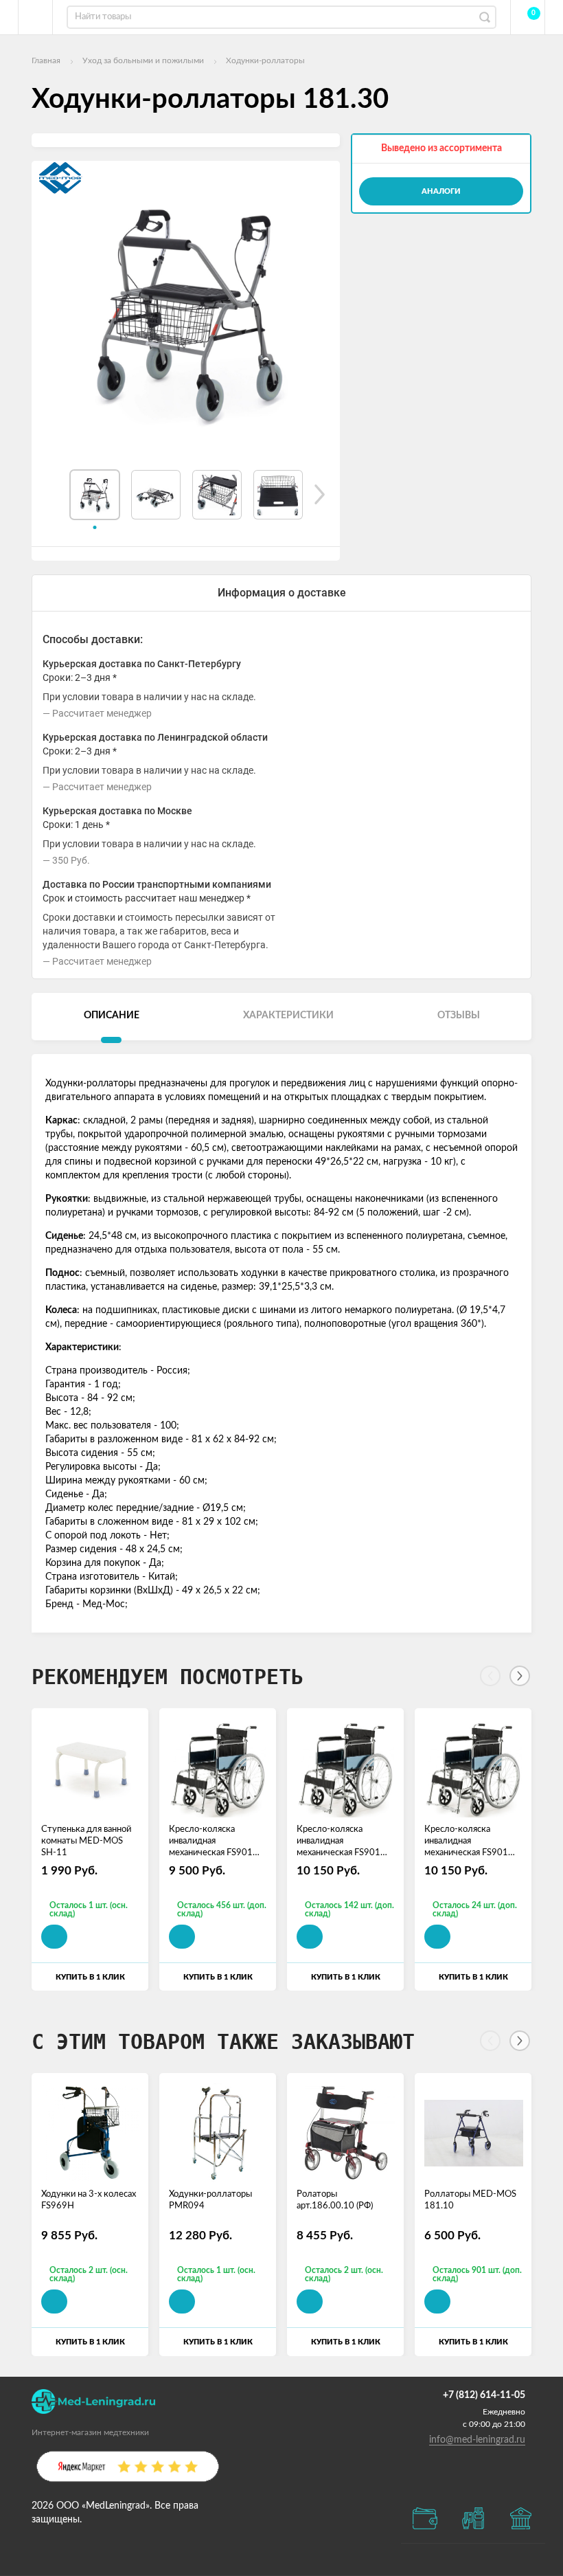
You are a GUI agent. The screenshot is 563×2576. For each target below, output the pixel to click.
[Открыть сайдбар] (36, 17)
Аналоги (441, 191)
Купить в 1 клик (90, 1977)
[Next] (520, 1676)
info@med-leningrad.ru (477, 2440)
